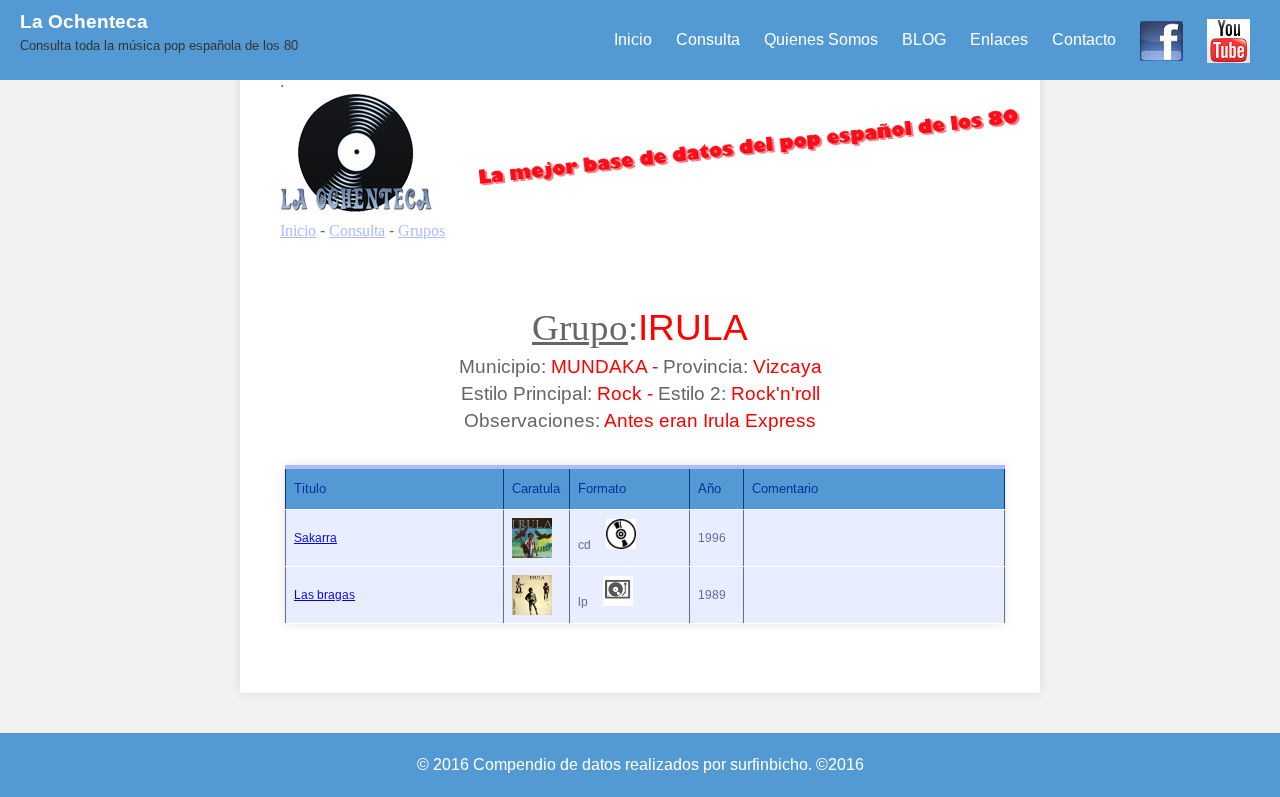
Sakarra (315, 538)
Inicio (633, 39)
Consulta (708, 39)
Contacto (1084, 39)
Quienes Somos (821, 39)
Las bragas (324, 595)
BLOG (924, 39)
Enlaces (999, 39)
